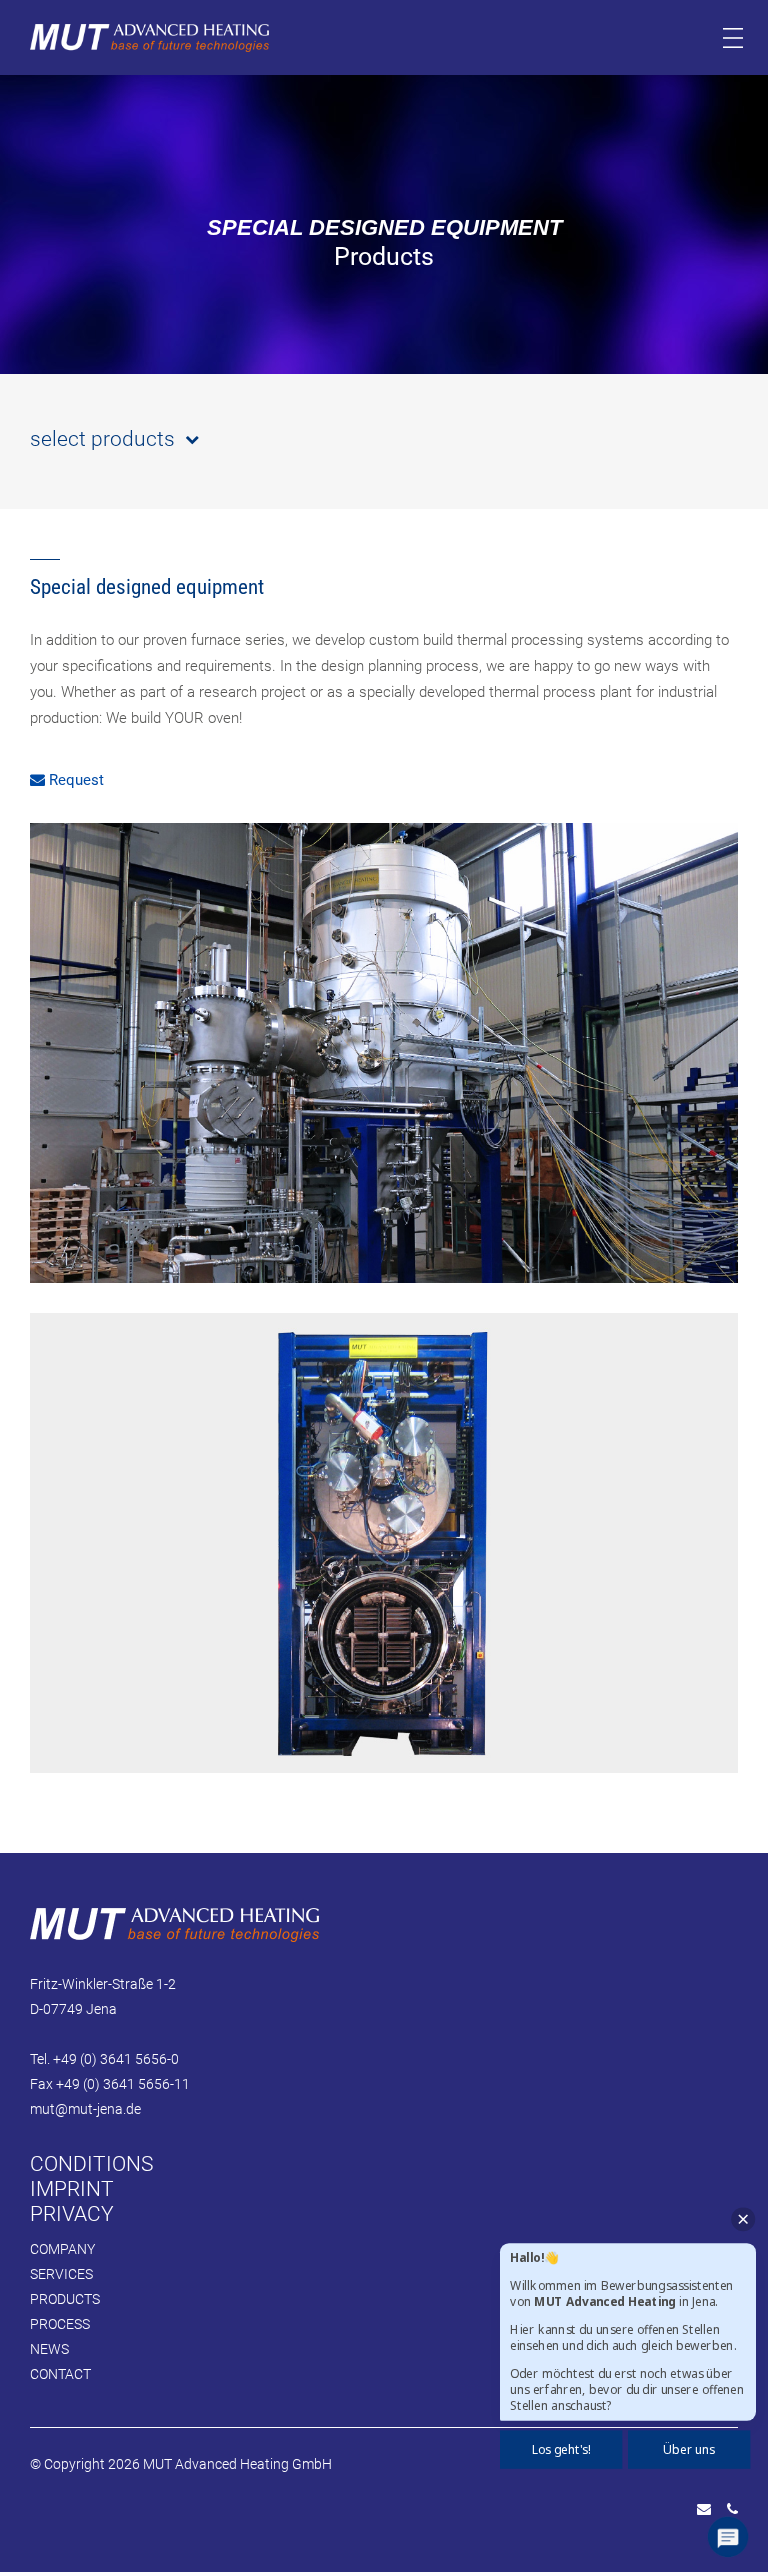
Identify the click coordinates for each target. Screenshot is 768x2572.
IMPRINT (72, 2189)
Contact (60, 2374)
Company (62, 2249)
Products (65, 2299)
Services (61, 2274)
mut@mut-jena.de (85, 2109)
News (49, 2349)
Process (60, 2324)
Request (74, 780)
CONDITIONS (91, 2164)
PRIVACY (72, 2214)
